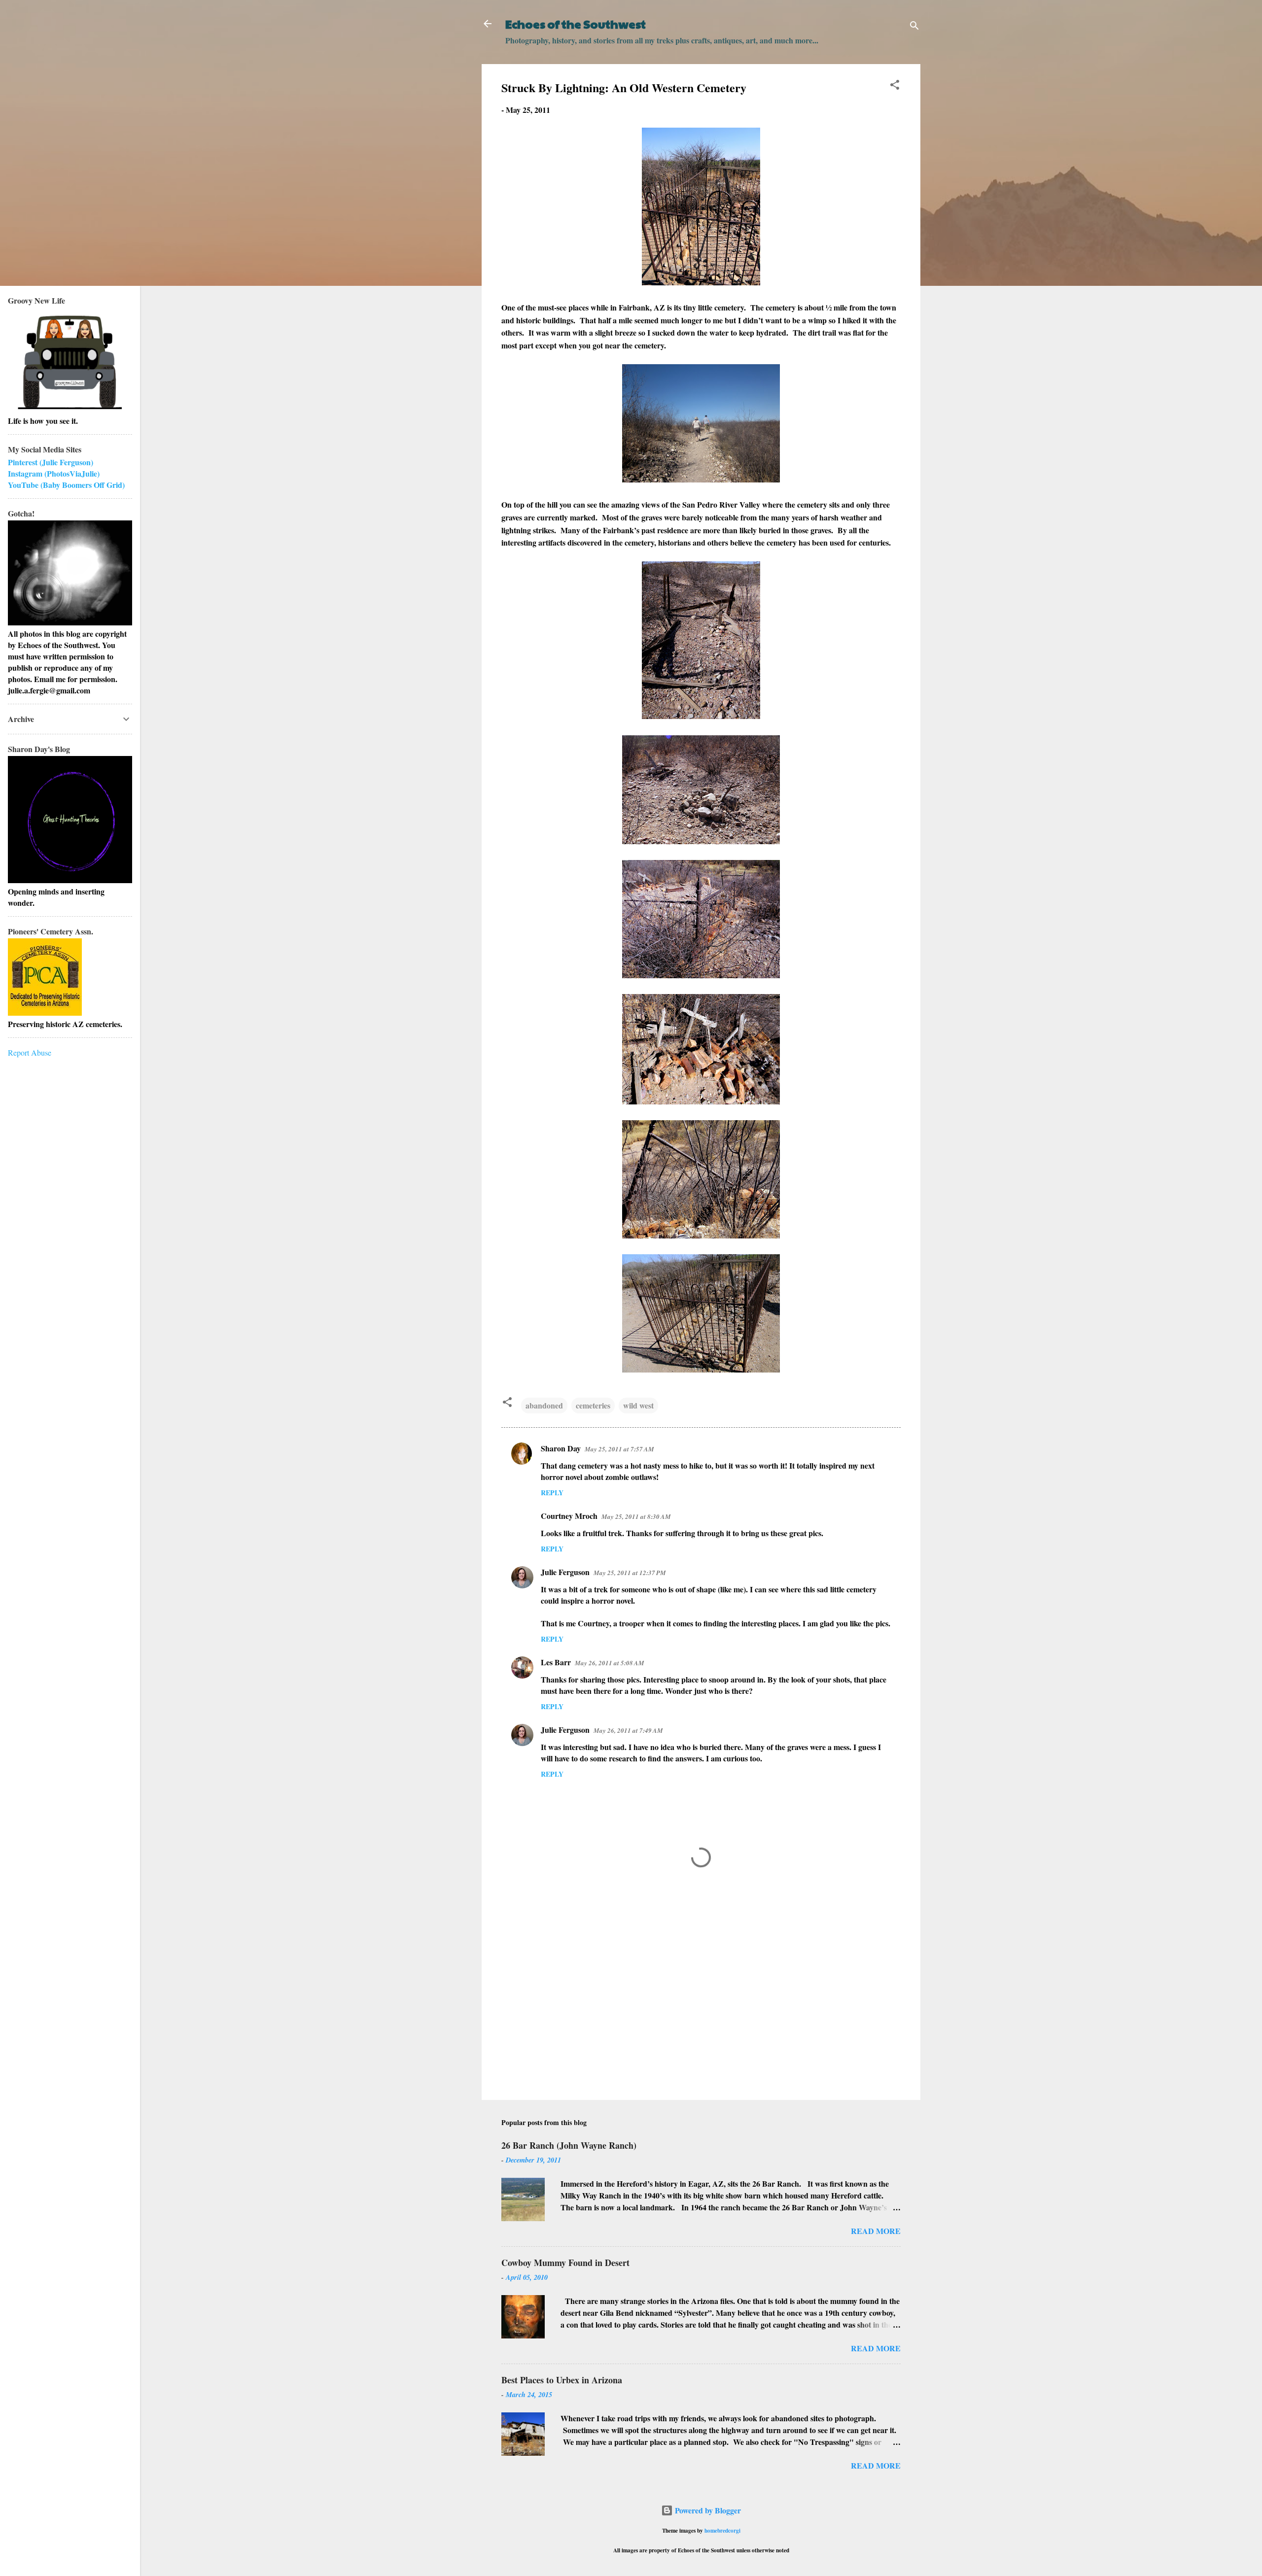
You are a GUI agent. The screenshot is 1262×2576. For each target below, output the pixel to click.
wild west (638, 1405)
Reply (552, 1493)
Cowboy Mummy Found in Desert (565, 2263)
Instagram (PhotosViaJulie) (54, 473)
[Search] (914, 27)
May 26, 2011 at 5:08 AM (610, 1663)
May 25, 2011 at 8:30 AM (636, 1516)
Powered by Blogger (707, 2510)
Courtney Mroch (569, 1516)
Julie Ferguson (565, 1572)
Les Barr (556, 1662)
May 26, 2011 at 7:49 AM (628, 1730)
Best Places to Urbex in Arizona (562, 2380)
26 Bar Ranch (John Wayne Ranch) (569, 2145)
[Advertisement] (701, 2008)
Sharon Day (561, 1448)
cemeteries (593, 1405)
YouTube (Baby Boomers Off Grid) (66, 485)
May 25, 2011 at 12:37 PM (630, 1573)
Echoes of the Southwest (576, 24)
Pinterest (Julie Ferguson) (51, 462)
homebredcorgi (722, 2530)
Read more (876, 2231)
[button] (895, 86)
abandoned (544, 1405)
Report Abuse (30, 1052)
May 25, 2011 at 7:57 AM (619, 1449)
